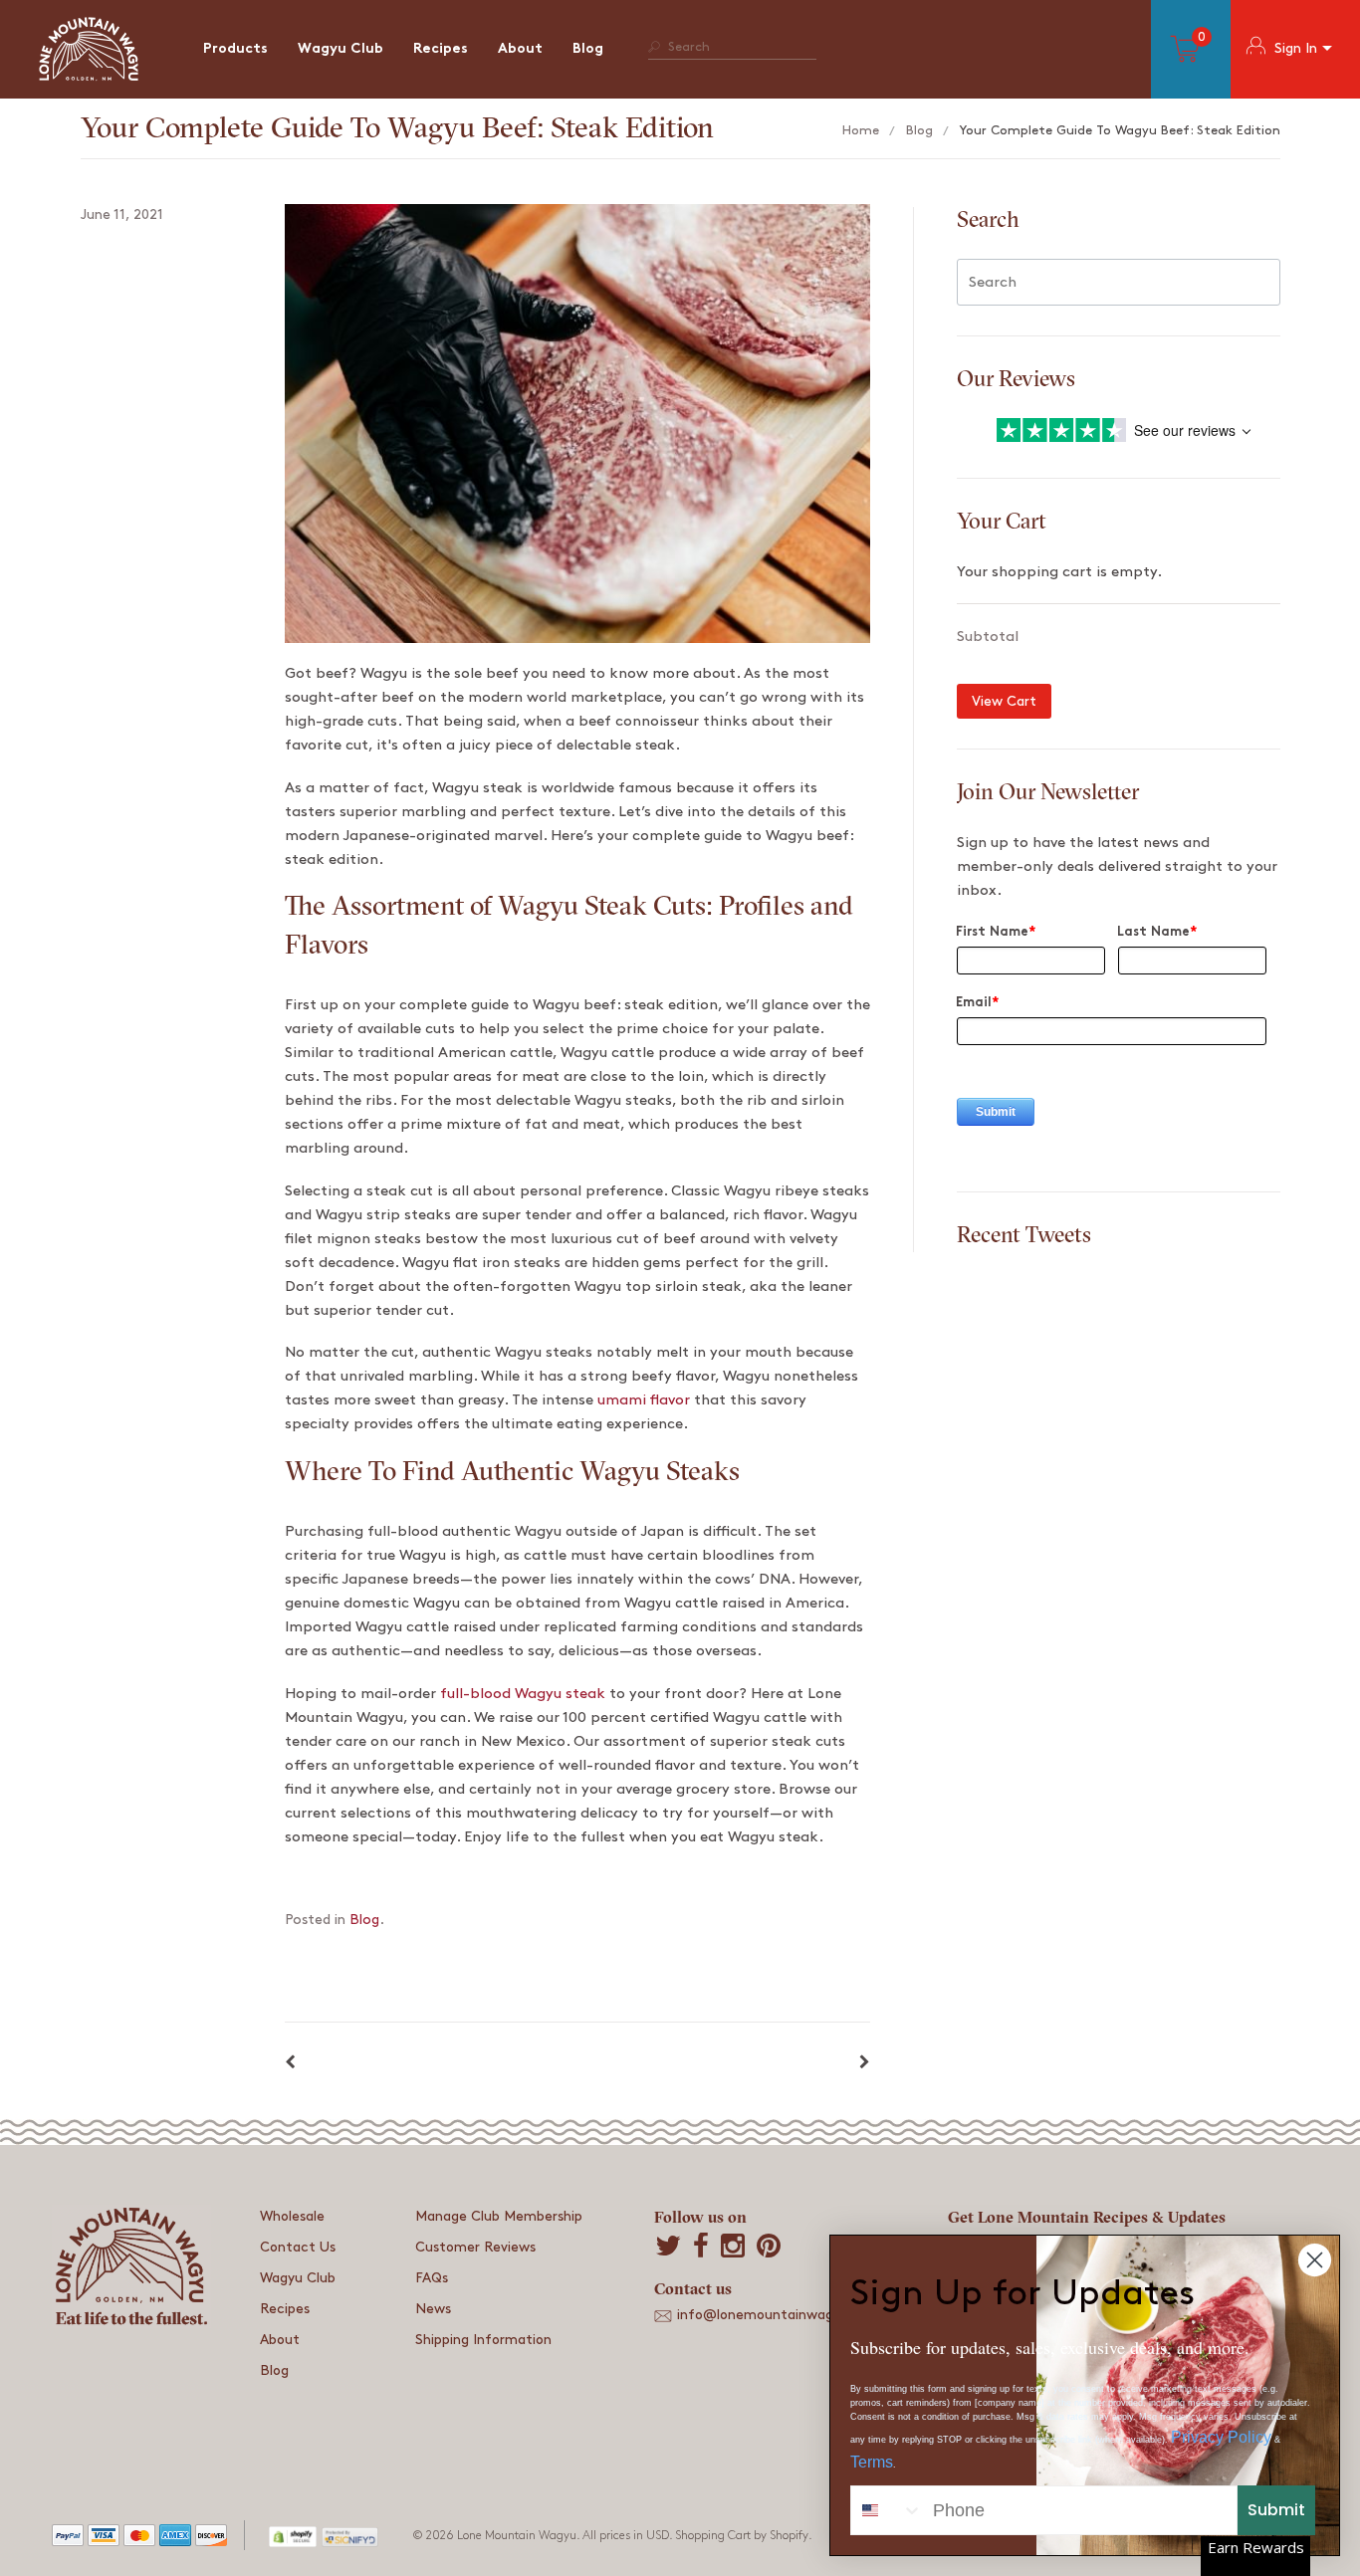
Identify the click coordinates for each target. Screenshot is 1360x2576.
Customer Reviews (475, 2247)
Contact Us (298, 2247)
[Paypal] (68, 2539)
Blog (588, 49)
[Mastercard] (139, 2539)
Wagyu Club (340, 49)
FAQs (432, 2278)
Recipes (441, 49)
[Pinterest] (769, 2248)
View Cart (1004, 701)
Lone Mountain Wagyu (517, 2536)
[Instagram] (733, 2248)
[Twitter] (668, 2248)
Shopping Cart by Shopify (742, 2536)
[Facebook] (701, 2248)
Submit (1276, 2510)
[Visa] (104, 2539)
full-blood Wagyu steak (523, 1694)
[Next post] (865, 2063)
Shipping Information (483, 2340)
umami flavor (644, 1400)
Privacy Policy (1221, 2437)
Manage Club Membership (499, 2216)
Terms (872, 2462)
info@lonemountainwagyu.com (780, 2315)
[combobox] (887, 2510)
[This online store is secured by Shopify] (293, 2535)
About (520, 49)
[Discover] (211, 2539)
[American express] (175, 2539)
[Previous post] (290, 2063)
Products (235, 49)
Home (861, 130)
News (433, 2309)
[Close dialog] (1315, 2260)
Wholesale (292, 2216)
